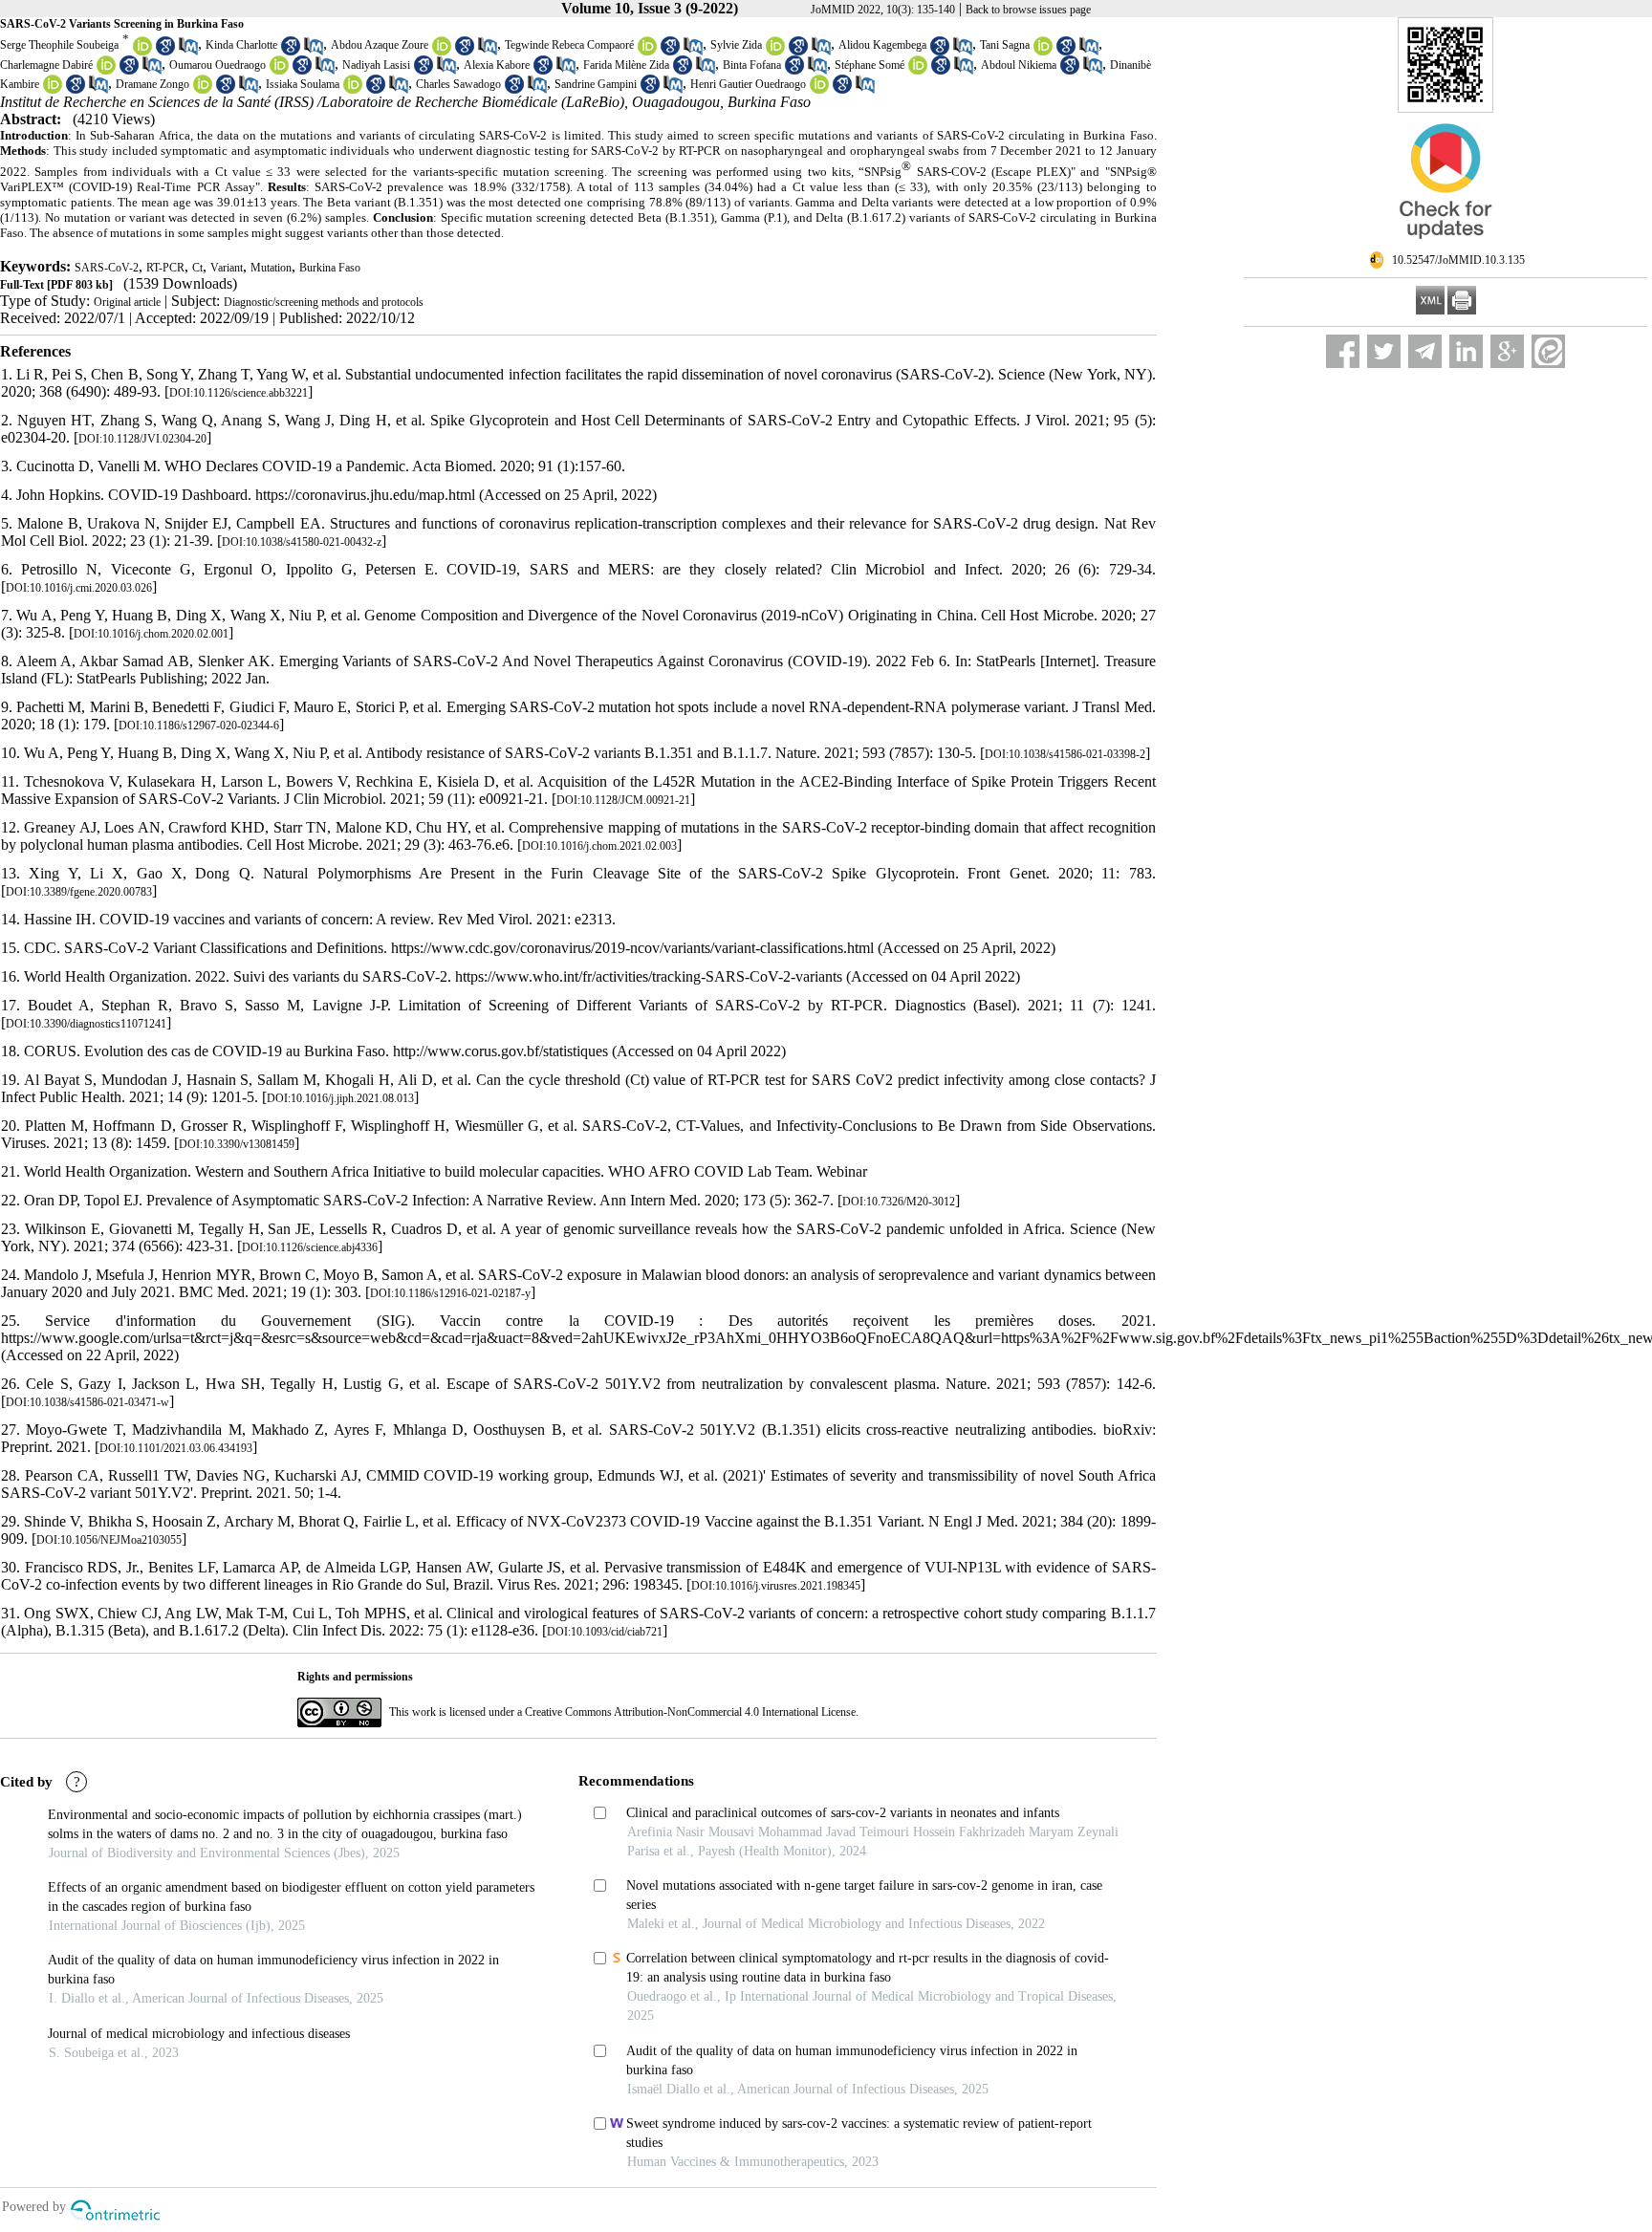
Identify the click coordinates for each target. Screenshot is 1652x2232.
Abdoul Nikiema (1019, 65)
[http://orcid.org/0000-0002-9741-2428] (142, 52)
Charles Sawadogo (458, 84)
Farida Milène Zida (626, 65)
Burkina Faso (330, 268)
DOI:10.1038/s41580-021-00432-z (302, 542)
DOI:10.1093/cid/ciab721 (605, 1632)
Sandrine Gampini (596, 84)
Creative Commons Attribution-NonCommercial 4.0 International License (690, 1712)
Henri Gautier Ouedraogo (748, 84)
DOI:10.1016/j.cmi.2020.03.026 (79, 588)
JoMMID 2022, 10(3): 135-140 (883, 10)
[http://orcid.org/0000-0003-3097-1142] (203, 90)
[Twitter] (1384, 351)
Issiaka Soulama (303, 84)
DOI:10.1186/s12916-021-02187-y (450, 1293)
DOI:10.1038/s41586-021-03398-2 (1065, 754)
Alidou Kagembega (882, 45)
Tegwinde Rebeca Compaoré (569, 45)
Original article (127, 302)
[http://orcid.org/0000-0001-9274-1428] (53, 90)
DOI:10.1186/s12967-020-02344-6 (199, 726)
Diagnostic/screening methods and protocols (324, 302)
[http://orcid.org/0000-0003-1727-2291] (775, 52)
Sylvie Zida (736, 45)
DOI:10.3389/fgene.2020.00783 (79, 892)
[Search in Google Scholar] (165, 52)
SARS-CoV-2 (107, 268)
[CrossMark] (1445, 247)
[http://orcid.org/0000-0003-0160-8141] (106, 71)
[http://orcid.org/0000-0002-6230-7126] (279, 71)
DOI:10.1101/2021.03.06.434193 (176, 1448)
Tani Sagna (1005, 45)
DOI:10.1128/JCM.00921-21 (623, 800)
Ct (197, 268)
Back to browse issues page (1028, 10)
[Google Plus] (1507, 351)
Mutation (271, 268)
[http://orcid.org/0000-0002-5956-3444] (647, 52)
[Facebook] (1343, 351)
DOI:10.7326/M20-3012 (899, 1202)
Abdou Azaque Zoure (380, 45)
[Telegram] (1425, 351)
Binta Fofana (752, 65)
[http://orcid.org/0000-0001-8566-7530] (819, 90)
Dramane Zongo (152, 84)
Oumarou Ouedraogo (217, 65)
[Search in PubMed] (188, 52)
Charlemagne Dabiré (46, 65)
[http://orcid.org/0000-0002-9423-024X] (442, 52)
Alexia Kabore (497, 65)
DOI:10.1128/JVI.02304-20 (142, 439)
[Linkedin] (1466, 351)
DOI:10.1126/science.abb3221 (239, 393)
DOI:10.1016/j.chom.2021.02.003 (599, 846)
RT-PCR (165, 268)
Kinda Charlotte (241, 45)
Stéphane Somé (869, 65)
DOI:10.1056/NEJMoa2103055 (109, 1540)
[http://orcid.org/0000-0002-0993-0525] (353, 90)
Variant (227, 268)
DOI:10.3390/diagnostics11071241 (86, 1024)
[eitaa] (1548, 351)
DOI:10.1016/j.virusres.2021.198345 (776, 1586)
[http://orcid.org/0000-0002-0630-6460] (918, 71)
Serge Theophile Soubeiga (59, 45)
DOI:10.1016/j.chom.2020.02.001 (151, 634)
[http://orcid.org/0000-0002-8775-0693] (1043, 52)
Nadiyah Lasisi (376, 65)
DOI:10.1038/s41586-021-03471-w (87, 1402)
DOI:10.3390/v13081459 (237, 1144)
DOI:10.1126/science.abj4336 (310, 1247)
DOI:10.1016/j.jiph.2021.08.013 (340, 1098)
